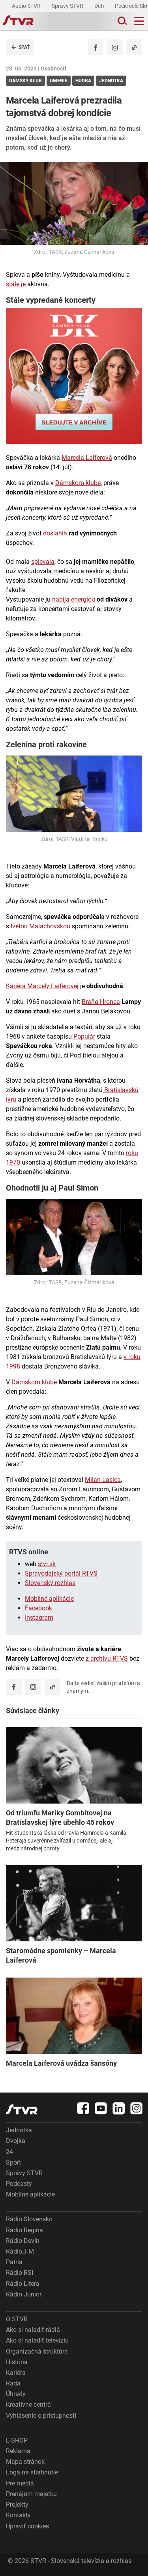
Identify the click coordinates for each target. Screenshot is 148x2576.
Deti (100, 6)
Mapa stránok (25, 2462)
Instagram (39, 1618)
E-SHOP (17, 2440)
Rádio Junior (24, 2294)
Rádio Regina (24, 2230)
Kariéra (16, 2373)
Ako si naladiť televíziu (37, 2340)
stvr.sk (47, 1564)
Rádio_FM (20, 2251)
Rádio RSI (20, 2273)
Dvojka (16, 2141)
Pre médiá (20, 2483)
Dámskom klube (78, 483)
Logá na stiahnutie (32, 2472)
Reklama (18, 2451)
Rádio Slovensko (29, 2219)
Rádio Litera (23, 2284)
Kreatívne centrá (28, 2405)
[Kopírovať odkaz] (134, 47)
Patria (14, 2262)
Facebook (38, 1608)
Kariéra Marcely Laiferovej (42, 986)
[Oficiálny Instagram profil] (115, 47)
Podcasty (19, 2184)
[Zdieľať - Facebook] (96, 47)
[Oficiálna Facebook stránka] (83, 2108)
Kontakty (18, 2515)
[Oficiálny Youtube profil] (101, 2108)
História (17, 2362)
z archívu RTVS (107, 1658)
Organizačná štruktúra (37, 2351)
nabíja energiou (74, 599)
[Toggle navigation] (139, 21)
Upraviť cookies (27, 2526)
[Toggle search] (122, 21)
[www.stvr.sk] (22, 2109)
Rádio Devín (23, 2241)
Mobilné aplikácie (49, 1599)
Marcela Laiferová (87, 458)
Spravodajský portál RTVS (61, 1573)
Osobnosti (53, 69)
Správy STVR (68, 6)
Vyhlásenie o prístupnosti (41, 2416)
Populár (84, 1036)
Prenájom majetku (31, 2494)
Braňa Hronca (101, 1002)
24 (9, 2152)
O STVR (17, 2319)
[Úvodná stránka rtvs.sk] (18, 21)
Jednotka (19, 2130)
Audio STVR (27, 6)
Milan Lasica (103, 1480)
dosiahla (55, 533)
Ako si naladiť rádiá (33, 2330)
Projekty (17, 2505)
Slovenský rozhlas (50, 1583)
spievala (43, 562)
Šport (13, 2162)
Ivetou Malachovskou (40, 926)
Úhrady (16, 2394)
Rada (13, 2383)
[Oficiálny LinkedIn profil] (119, 2108)
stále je (16, 284)
